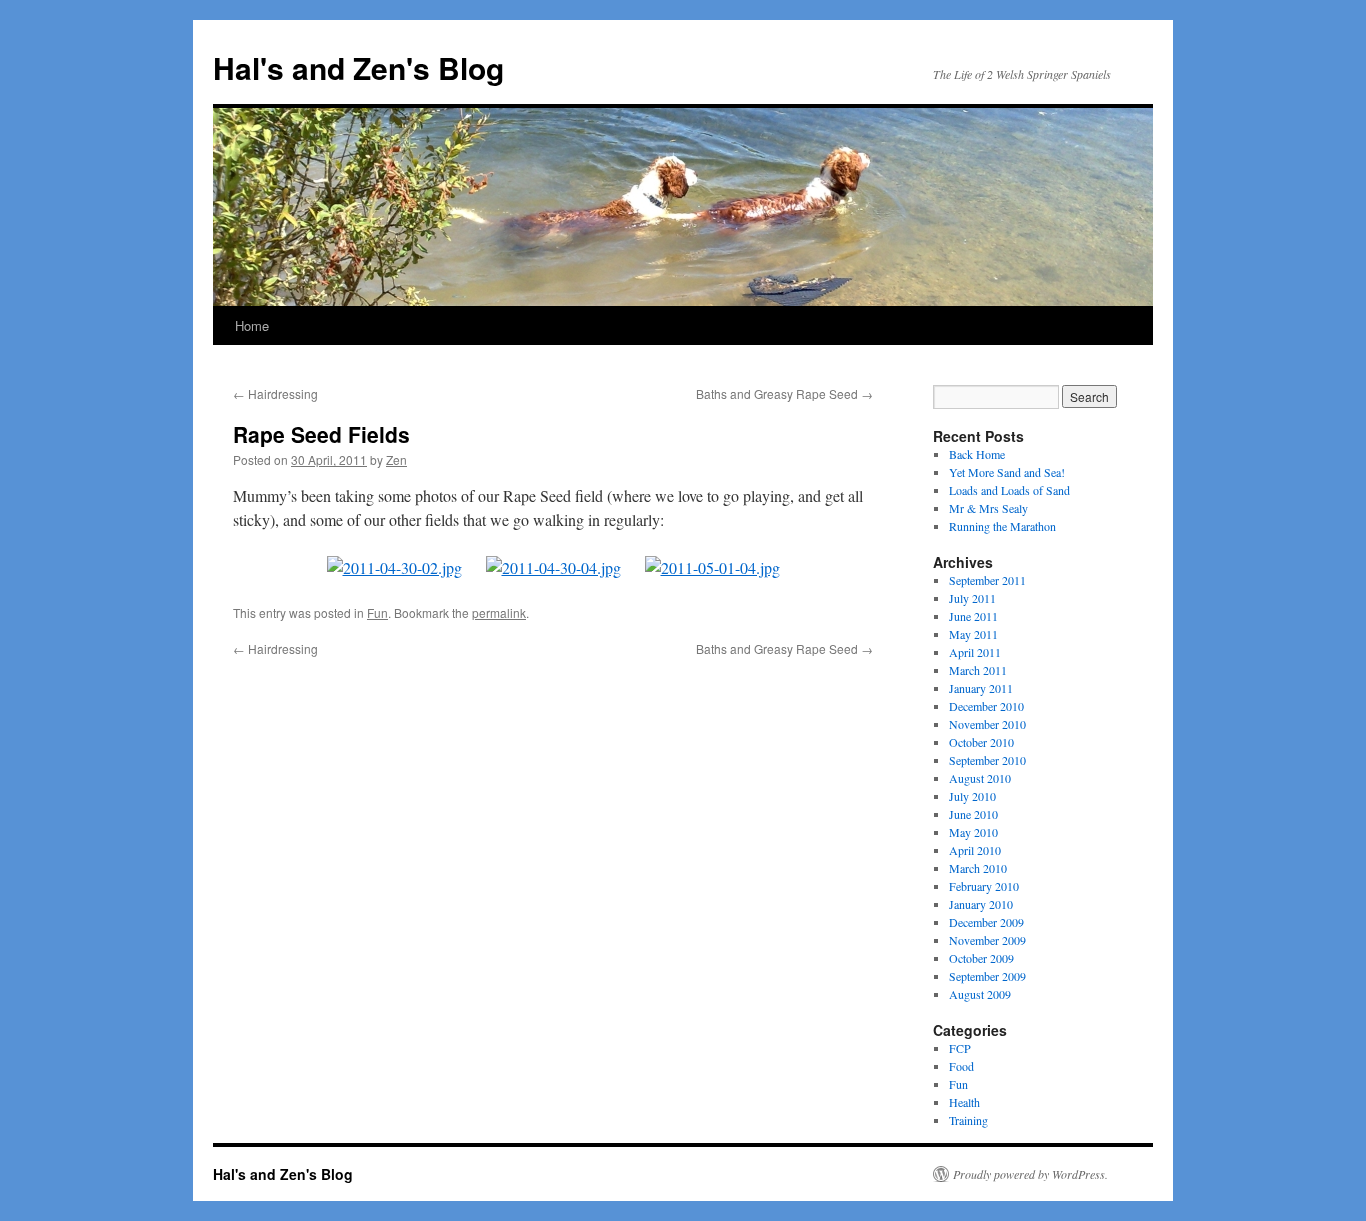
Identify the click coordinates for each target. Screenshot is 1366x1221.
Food (961, 1066)
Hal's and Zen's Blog (358, 67)
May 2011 (973, 634)
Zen (396, 459)
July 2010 (972, 796)
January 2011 (981, 688)
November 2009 (987, 940)
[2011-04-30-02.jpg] (394, 567)
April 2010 (975, 850)
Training (968, 1120)
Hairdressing (275, 393)
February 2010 (984, 886)
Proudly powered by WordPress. (1030, 1174)
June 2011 (973, 616)
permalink (499, 612)
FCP (960, 1048)
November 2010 (987, 724)
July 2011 (972, 598)
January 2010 (981, 904)
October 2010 (981, 742)
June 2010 (973, 814)
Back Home (977, 454)
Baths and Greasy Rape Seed (784, 393)
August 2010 (980, 778)
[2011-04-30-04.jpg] (553, 567)
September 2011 (987, 580)
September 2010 (987, 760)
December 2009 (986, 922)
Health (964, 1102)
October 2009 (981, 958)
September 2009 (987, 976)
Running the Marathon (1002, 526)
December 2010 (986, 706)
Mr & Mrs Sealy (988, 508)
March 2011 (978, 670)
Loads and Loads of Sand (1009, 490)
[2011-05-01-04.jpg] (712, 567)
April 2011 (975, 652)
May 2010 (973, 832)
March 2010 (978, 868)
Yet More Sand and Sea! (1007, 472)
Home (252, 325)
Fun (377, 612)
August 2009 (980, 994)
